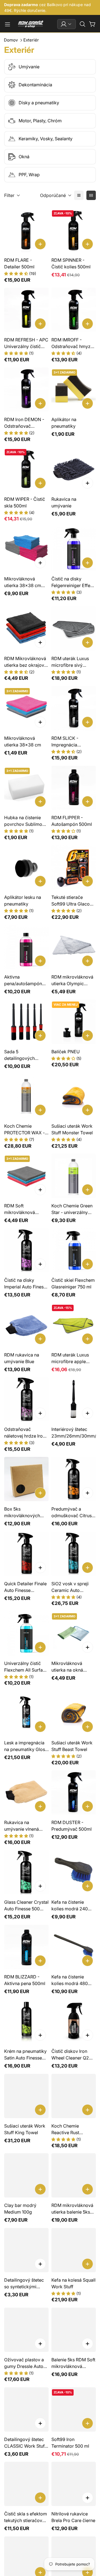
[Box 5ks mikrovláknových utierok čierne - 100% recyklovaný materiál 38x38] (26, 1479)
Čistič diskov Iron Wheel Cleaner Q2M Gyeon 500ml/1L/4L (72, 2055)
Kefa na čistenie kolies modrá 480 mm (70, 1980)
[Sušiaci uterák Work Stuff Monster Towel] (74, 1096)
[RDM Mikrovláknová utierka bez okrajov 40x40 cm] (26, 629)
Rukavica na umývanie (64, 502)
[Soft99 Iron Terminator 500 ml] (74, 2409)
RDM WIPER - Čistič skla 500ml (25, 502)
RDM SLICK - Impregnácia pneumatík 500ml (69, 742)
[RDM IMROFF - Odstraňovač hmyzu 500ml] (74, 310)
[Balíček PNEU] (74, 1022)
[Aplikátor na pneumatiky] (74, 390)
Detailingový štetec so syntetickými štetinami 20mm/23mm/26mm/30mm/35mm (26, 2284)
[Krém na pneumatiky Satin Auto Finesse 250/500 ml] (26, 2021)
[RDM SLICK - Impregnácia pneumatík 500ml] (74, 708)
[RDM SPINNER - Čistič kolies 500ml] (74, 230)
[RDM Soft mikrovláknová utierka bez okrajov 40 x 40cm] (26, 1176)
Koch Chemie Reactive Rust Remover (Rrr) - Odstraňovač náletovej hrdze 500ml (67, 2129)
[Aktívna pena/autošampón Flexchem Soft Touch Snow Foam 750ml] (26, 947)
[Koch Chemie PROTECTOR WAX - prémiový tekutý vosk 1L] (26, 1096)
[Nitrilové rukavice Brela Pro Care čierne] (74, 2484)
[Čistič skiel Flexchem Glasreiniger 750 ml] (74, 1251)
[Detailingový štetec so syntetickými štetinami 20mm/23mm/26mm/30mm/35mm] (26, 2250)
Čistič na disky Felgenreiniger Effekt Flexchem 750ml (73, 582)
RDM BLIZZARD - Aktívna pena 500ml (25, 1980)
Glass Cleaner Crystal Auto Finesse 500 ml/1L (26, 1906)
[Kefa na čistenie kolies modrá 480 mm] (74, 1947)
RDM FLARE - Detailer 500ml (19, 263)
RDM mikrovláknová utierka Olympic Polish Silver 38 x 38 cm (73, 980)
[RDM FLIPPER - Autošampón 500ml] (74, 788)
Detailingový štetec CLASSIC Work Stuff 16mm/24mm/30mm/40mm (26, 2443)
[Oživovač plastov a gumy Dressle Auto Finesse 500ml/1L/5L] (26, 2330)
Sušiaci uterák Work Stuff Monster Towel (72, 1129)
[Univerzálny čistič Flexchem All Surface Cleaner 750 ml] (26, 1633)
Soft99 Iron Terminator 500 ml (70, 2443)
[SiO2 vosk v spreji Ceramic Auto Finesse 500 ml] (74, 1554)
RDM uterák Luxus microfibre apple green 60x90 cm (70, 1358)
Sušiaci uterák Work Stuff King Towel (25, 2129)
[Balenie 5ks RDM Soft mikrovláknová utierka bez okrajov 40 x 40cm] (74, 2330)
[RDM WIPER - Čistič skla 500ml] (26, 469)
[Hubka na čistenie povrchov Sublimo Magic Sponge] (26, 788)
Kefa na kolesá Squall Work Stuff (73, 2283)
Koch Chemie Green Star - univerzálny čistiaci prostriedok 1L (72, 1209)
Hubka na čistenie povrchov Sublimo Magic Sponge (23, 821)
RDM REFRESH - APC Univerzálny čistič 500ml (26, 343)
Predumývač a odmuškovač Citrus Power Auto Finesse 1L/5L (72, 1513)
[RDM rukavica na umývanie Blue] (26, 1325)
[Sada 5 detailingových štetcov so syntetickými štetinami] (26, 1022)
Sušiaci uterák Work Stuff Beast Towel (72, 1746)
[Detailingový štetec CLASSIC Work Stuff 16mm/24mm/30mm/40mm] (26, 2409)
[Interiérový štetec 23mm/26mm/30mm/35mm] (74, 1399)
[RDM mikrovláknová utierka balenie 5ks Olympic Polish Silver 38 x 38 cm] (74, 2175)
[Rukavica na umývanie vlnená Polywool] (26, 1792)
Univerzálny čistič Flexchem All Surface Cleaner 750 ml (26, 1667)
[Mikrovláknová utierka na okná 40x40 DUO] (74, 1633)
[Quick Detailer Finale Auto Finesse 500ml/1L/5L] (26, 1554)
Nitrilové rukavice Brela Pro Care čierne (73, 2517)
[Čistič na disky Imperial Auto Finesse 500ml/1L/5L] (26, 1251)
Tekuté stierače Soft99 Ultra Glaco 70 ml (71, 901)
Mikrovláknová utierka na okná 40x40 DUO (67, 1667)
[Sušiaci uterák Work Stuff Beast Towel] (74, 1713)
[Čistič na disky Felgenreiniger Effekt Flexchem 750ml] (74, 549)
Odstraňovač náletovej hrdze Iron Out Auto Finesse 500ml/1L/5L (25, 1433)
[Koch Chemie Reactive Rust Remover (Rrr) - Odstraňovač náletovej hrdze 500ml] (74, 2096)
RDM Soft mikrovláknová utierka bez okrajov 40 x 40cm (24, 1209)
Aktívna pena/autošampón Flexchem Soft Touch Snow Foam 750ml (26, 980)
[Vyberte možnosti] (87, 483)
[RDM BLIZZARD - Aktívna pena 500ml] (26, 1947)
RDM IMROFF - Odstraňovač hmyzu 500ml (72, 343)
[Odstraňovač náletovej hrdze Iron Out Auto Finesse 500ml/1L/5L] (26, 1399)
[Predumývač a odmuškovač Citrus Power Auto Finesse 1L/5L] (74, 1479)
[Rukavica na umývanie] (74, 469)
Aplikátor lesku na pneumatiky (23, 901)
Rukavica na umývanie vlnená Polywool (22, 1826)
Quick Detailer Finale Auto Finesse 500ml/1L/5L (25, 1587)
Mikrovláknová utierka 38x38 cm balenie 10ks (23, 582)
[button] (82, 24)
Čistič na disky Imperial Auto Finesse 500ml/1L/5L (26, 1284)
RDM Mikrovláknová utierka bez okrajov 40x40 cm (25, 662)
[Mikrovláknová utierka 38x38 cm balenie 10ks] (26, 549)
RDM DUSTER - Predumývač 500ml (72, 1826)
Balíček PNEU (66, 1052)
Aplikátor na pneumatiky (64, 423)
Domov (11, 40)
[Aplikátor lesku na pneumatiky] (26, 867)
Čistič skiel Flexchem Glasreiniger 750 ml (73, 1283)
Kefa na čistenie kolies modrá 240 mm (70, 1906)
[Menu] (7, 24)
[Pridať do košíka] (40, 244)
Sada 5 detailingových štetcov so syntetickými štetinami (19, 1055)
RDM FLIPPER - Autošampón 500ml (72, 821)
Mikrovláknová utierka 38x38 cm (23, 741)
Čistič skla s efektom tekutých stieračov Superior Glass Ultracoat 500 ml (26, 2517)
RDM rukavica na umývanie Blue (22, 1358)
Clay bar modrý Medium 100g (20, 2209)
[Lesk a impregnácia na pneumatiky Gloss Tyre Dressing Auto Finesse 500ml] (26, 1713)
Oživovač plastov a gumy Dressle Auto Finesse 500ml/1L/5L (25, 2363)
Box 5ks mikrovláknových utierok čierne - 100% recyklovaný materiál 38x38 (26, 1513)
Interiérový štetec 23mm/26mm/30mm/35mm (74, 1433)
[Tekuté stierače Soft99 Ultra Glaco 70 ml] (74, 867)
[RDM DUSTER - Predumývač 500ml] (74, 1792)
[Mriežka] (91, 195)
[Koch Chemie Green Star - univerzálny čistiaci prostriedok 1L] (74, 1176)
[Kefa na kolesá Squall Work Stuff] (74, 2250)
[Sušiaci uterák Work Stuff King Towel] (26, 2096)
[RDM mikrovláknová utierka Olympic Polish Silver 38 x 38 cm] (74, 947)
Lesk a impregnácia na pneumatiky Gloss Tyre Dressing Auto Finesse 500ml (26, 1746)
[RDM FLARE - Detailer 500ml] (26, 230)
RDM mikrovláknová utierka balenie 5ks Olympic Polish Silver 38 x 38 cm (73, 2209)
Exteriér (31, 40)
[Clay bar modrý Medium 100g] (26, 2175)
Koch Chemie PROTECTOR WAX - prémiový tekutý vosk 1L (24, 1130)
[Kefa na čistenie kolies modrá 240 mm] (74, 1872)
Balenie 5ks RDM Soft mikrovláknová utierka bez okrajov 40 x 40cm (73, 2363)
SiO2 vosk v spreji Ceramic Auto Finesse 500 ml (70, 1587)
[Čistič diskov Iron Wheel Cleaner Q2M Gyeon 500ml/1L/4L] (74, 2021)
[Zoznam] (79, 195)
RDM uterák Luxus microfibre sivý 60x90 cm (70, 662)
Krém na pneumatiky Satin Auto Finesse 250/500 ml (25, 2055)
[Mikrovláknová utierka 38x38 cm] (26, 708)
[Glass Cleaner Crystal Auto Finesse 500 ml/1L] (26, 1872)
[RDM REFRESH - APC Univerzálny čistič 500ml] (26, 310)
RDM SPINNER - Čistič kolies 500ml (71, 263)
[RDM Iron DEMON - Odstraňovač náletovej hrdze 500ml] (26, 390)
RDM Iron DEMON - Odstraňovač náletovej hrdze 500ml (24, 423)
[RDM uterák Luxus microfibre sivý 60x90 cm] (74, 629)
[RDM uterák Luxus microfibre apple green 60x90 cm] (74, 1325)
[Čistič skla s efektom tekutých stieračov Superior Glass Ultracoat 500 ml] (26, 2484)
